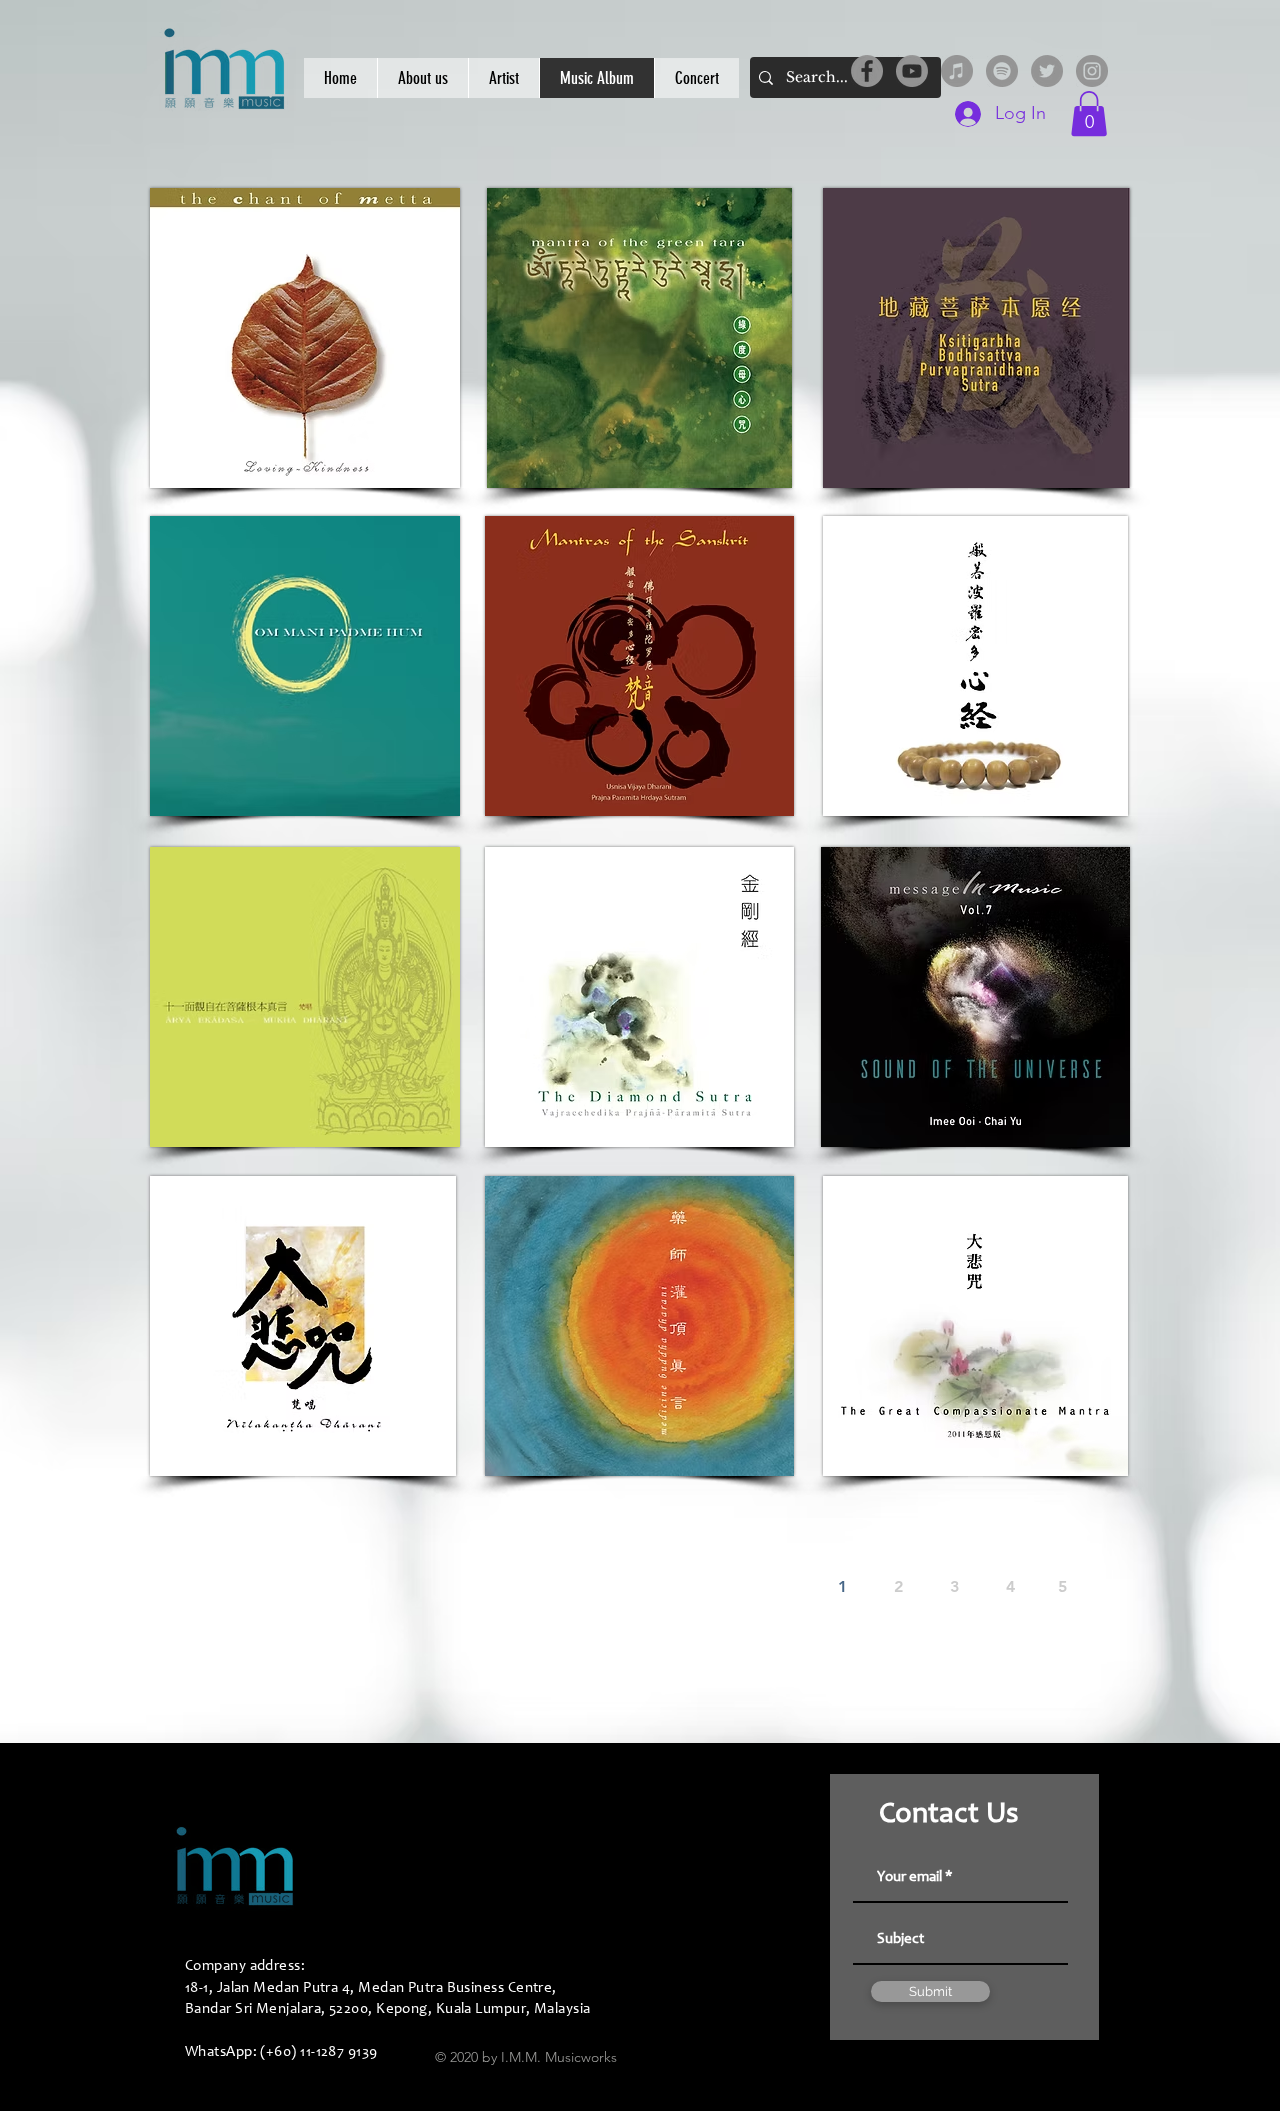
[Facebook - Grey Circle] (867, 71)
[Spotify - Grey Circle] (1002, 71)
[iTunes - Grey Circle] (957, 71)
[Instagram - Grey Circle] (1092, 71)
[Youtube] (912, 71)
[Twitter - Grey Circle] (1047, 71)
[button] (1089, 113)
